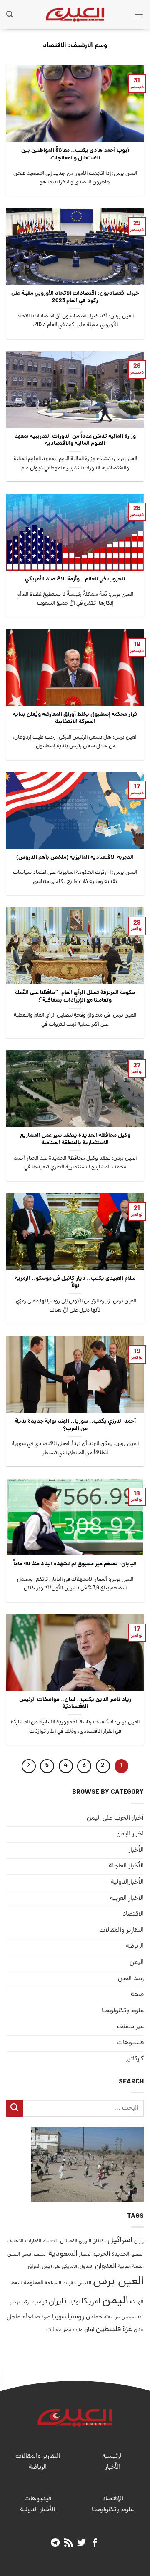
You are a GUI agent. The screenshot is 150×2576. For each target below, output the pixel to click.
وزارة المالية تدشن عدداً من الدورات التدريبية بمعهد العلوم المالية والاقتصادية (75, 440)
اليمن (115, 2301)
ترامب (40, 2302)
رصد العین (131, 1979)
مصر (67, 2330)
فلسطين (108, 2329)
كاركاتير (135, 2059)
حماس (94, 2317)
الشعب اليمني (34, 2255)
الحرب (102, 2254)
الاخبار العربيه (127, 1899)
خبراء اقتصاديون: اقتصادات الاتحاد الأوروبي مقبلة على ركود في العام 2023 (75, 297)
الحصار (85, 2255)
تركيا (26, 2302)
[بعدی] (29, 1766)
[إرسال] (15, 2109)
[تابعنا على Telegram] (55, 2543)
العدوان (106, 2266)
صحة (137, 1995)
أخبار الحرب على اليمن (115, 1818)
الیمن (137, 1963)
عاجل (14, 2317)
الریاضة (135, 1946)
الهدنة (137, 2302)
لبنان (89, 2330)
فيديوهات (130, 2043)
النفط (16, 2283)
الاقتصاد (133, 1914)
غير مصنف (130, 2027)
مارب (78, 2330)
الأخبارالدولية (127, 1882)
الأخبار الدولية (37, 2510)
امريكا (91, 2302)
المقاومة (33, 2283)
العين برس (118, 2282)
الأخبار (136, 1850)
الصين (14, 2255)
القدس (84, 2283)
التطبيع (137, 2255)
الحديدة (121, 2255)
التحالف (15, 2241)
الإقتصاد (113, 2499)
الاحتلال (69, 2241)
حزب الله (112, 2318)
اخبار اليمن (130, 1834)
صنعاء (31, 2317)
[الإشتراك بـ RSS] (69, 2543)
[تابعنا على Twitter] (81, 2543)
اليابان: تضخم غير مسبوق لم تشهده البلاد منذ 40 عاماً (75, 1564)
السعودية (63, 2254)
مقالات (54, 2330)
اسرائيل (120, 2241)
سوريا (59, 2317)
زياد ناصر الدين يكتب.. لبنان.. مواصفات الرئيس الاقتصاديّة (75, 1704)
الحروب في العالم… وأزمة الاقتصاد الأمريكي (75, 580)
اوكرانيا (72, 2302)
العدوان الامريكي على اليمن (68, 2267)
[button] (139, 14)
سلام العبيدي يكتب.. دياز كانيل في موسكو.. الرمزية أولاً (75, 1283)
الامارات (33, 2241)
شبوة (46, 2318)
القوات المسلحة (60, 2283)
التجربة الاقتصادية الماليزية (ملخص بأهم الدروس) (75, 858)
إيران (139, 2241)
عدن (139, 2330)
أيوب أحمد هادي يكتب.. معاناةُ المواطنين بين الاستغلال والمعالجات (75, 155)
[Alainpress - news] (75, 15)
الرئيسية (112, 2457)
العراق (34, 2267)
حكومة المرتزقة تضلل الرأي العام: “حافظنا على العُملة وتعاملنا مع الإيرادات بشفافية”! (75, 997)
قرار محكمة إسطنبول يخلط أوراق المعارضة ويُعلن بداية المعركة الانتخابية (75, 718)
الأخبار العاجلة (126, 1866)
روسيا (76, 2317)
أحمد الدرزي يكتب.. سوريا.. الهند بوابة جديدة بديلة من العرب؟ (75, 1425)
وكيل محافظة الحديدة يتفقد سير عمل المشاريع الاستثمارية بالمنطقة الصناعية (75, 1139)
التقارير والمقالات (121, 1931)
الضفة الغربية (131, 2267)
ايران (56, 2302)
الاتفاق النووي (92, 2241)
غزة (127, 2329)
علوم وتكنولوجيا (123, 2011)
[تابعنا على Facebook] (95, 2543)
